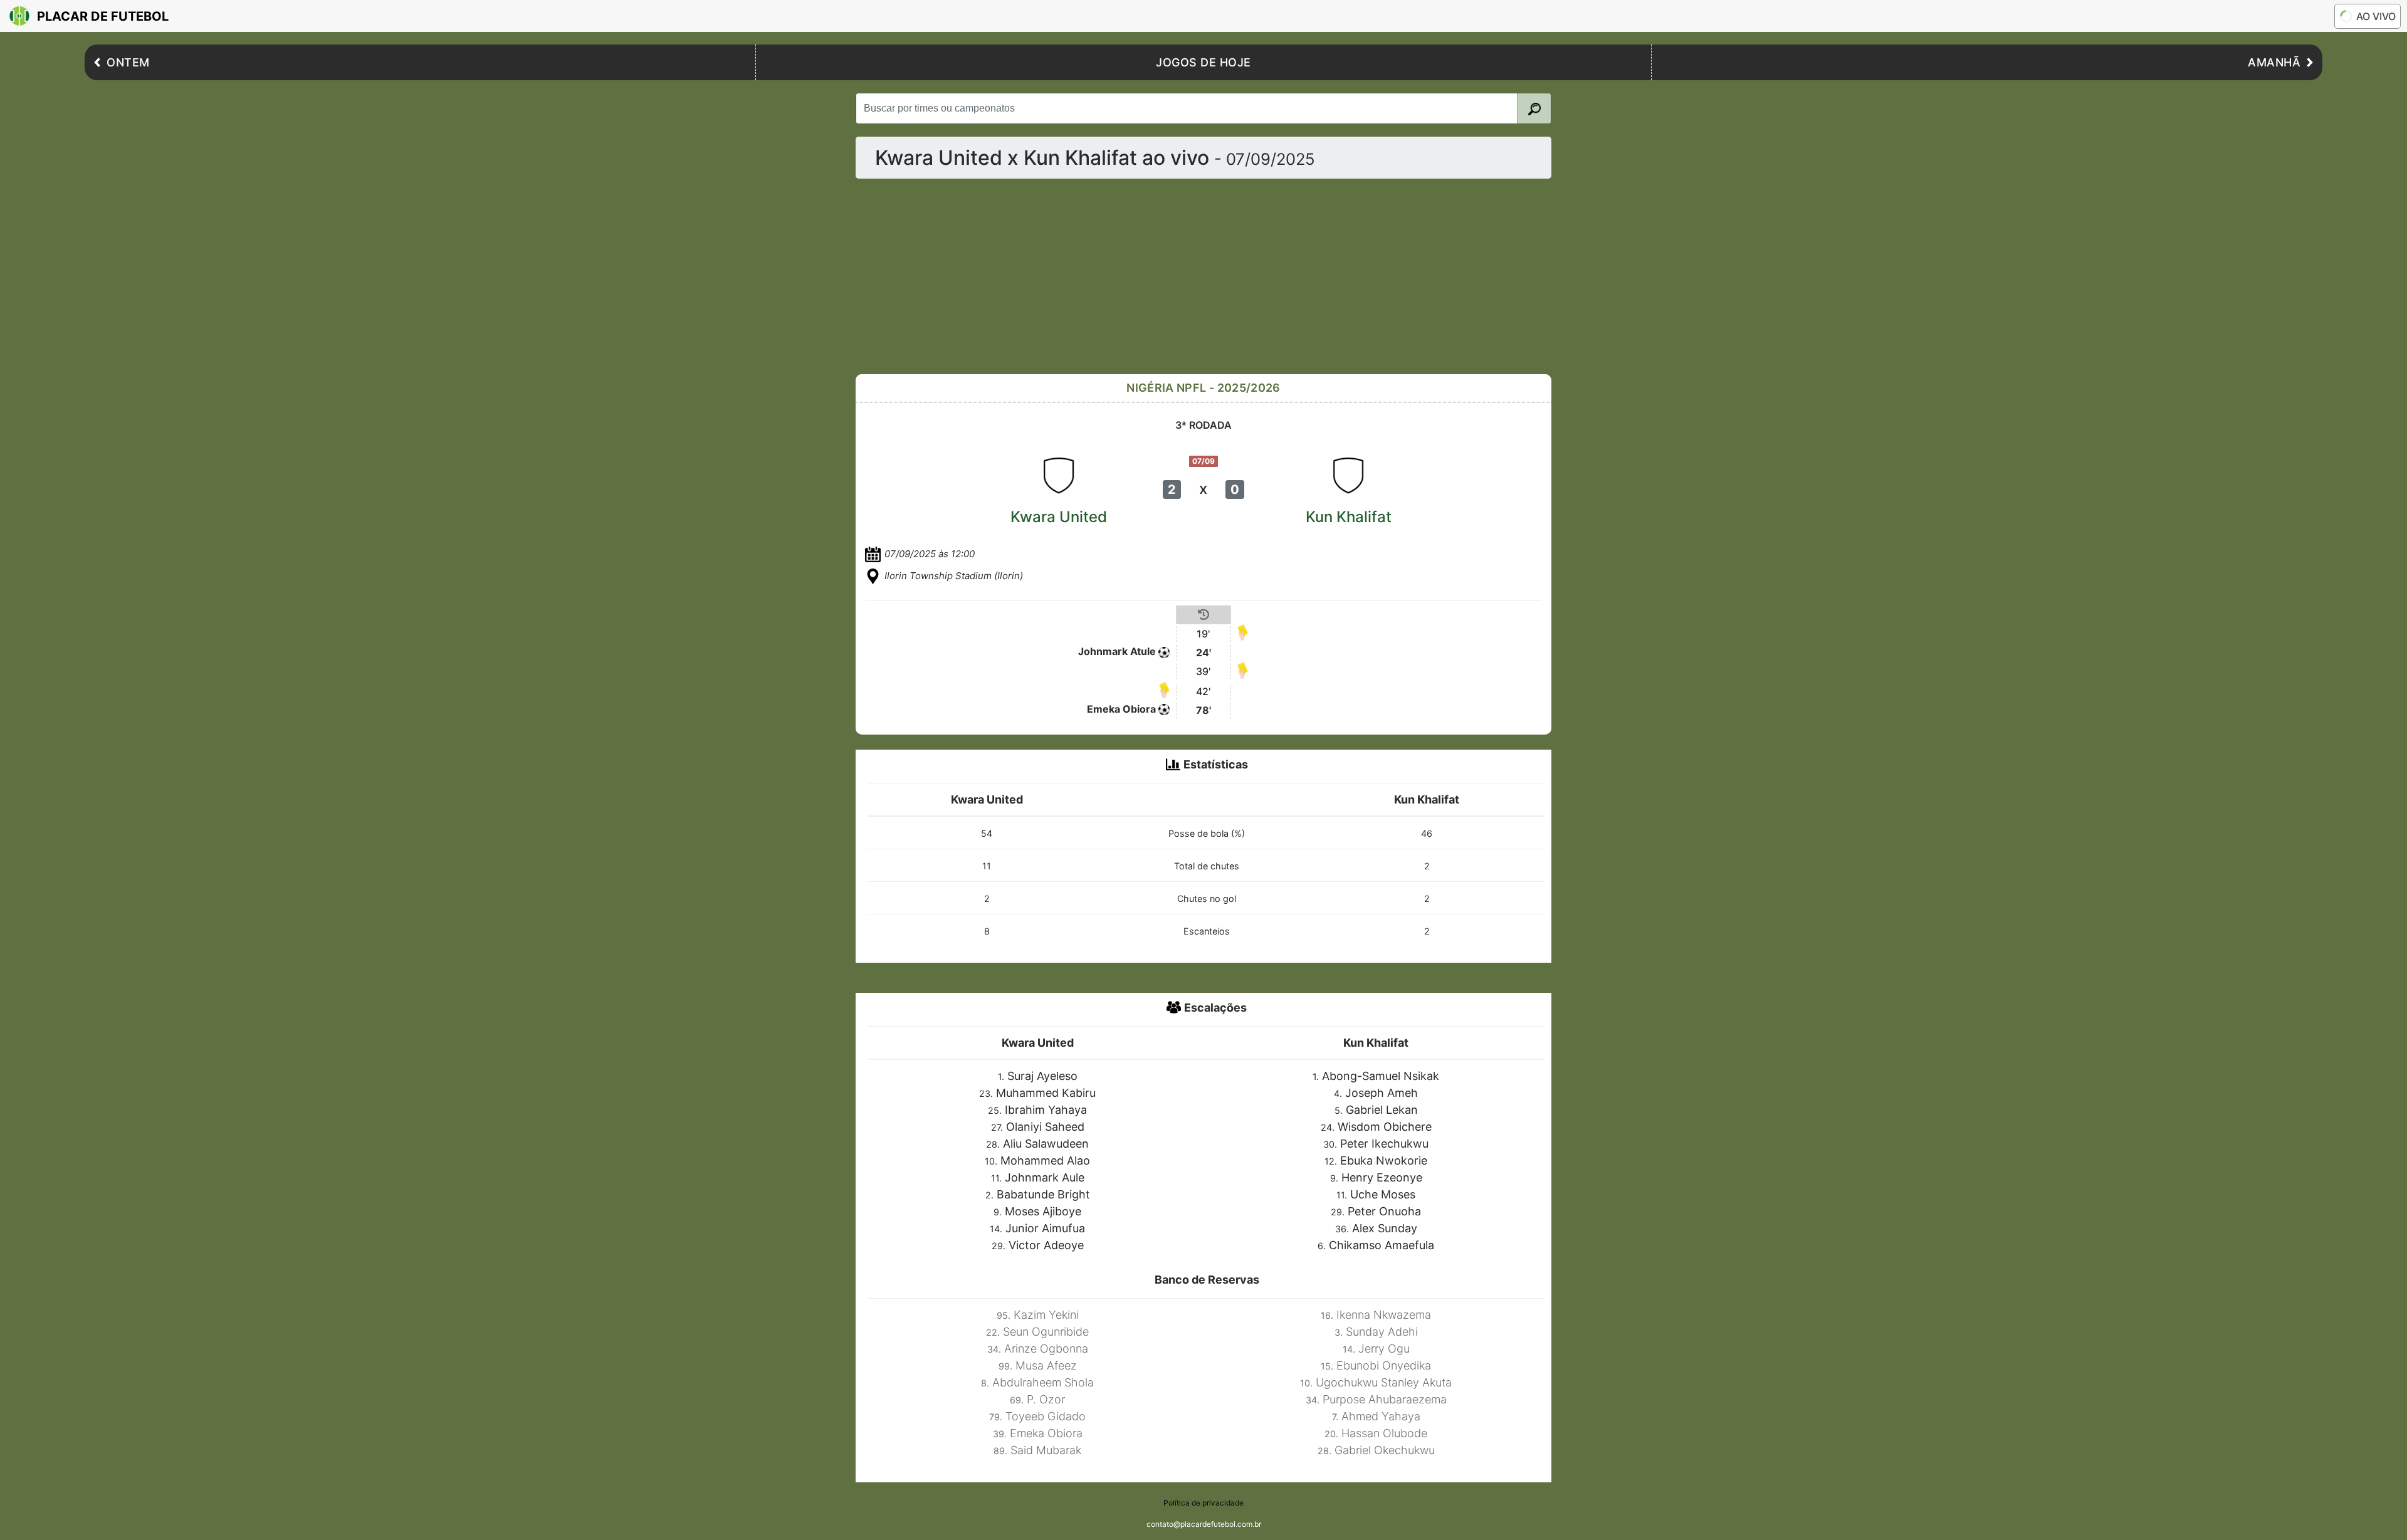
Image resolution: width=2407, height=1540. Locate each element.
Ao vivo (2376, 16)
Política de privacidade (1203, 1503)
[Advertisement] (1203, 276)
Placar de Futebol (103, 16)
